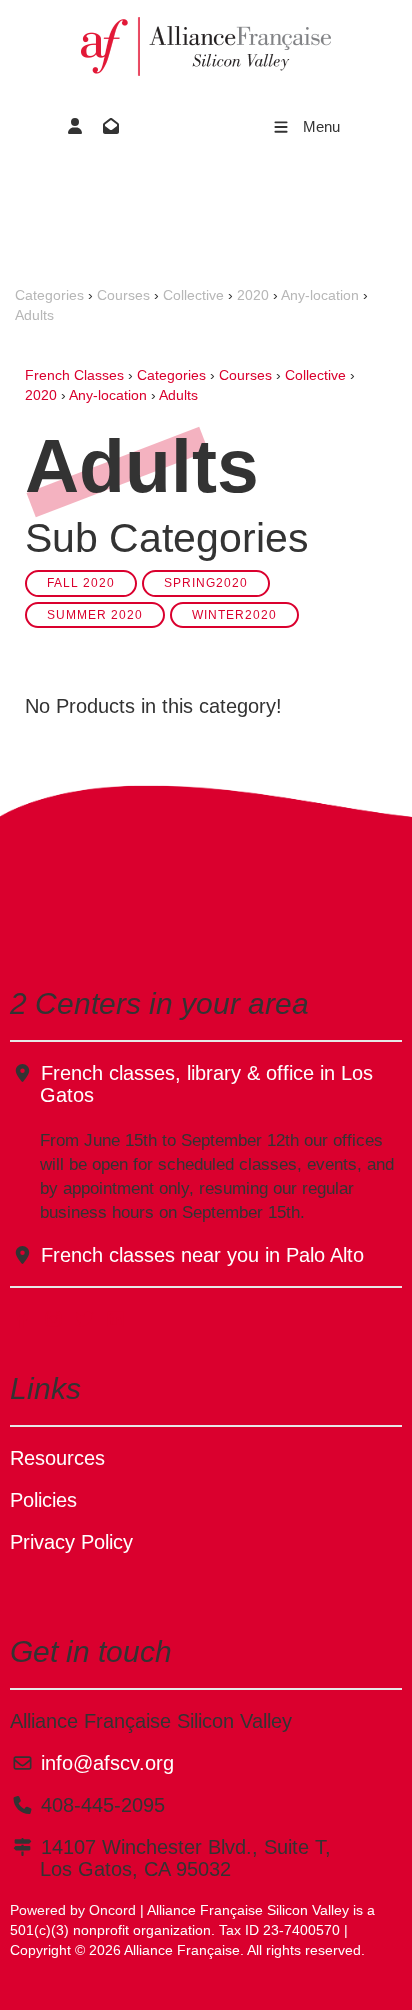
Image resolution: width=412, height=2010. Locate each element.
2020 (253, 295)
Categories (49, 295)
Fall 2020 (81, 582)
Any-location (320, 295)
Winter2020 (234, 614)
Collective (193, 295)
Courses (123, 295)
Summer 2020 (95, 614)
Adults (34, 315)
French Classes (74, 375)
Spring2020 (206, 582)
